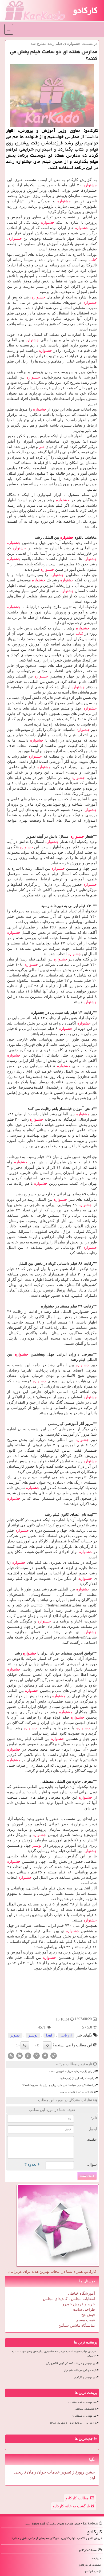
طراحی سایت (84, 2309)
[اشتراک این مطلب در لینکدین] (19, 2055)
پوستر (37, 1846)
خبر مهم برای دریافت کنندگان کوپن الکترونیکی (71, 2363)
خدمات (53, 2472)
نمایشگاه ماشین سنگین (77, 2325)
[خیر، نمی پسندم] (25, 2045)
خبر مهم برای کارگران (85, 2377)
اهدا (49, 2035)
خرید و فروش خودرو (79, 2304)
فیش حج (88, 2315)
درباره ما (96, 2558)
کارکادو (85, 10)
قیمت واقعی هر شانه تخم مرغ (80, 2370)
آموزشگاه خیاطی (81, 2293)
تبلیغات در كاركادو (90, 2565)
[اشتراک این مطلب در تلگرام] (54, 2055)
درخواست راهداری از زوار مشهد (78, 2078)
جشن (90, 2472)
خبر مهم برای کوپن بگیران (83, 2402)
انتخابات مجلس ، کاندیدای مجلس (69, 2299)
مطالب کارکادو (78, 2498)
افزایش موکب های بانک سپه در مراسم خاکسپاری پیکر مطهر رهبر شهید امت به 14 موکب (54, 2354)
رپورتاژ (78, 2472)
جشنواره (90, 185)
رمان (31, 2472)
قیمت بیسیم (86, 2320)
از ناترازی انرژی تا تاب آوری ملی (78, 2092)
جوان (41, 2472)
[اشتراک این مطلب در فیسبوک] (45, 2055)
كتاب (93, 260)
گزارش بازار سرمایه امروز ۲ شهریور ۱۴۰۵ (72, 2071)
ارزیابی (66, 2035)
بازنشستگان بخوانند (86, 2409)
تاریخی (20, 2472)
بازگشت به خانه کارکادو (72, 2506)
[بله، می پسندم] (47, 2045)
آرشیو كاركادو (93, 2571)
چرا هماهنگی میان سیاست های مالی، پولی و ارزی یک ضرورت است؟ (59, 2085)
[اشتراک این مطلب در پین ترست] (28, 2055)
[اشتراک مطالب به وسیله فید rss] (11, 2055)
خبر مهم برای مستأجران (84, 2416)
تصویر (15, 2035)
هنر (42, 447)
